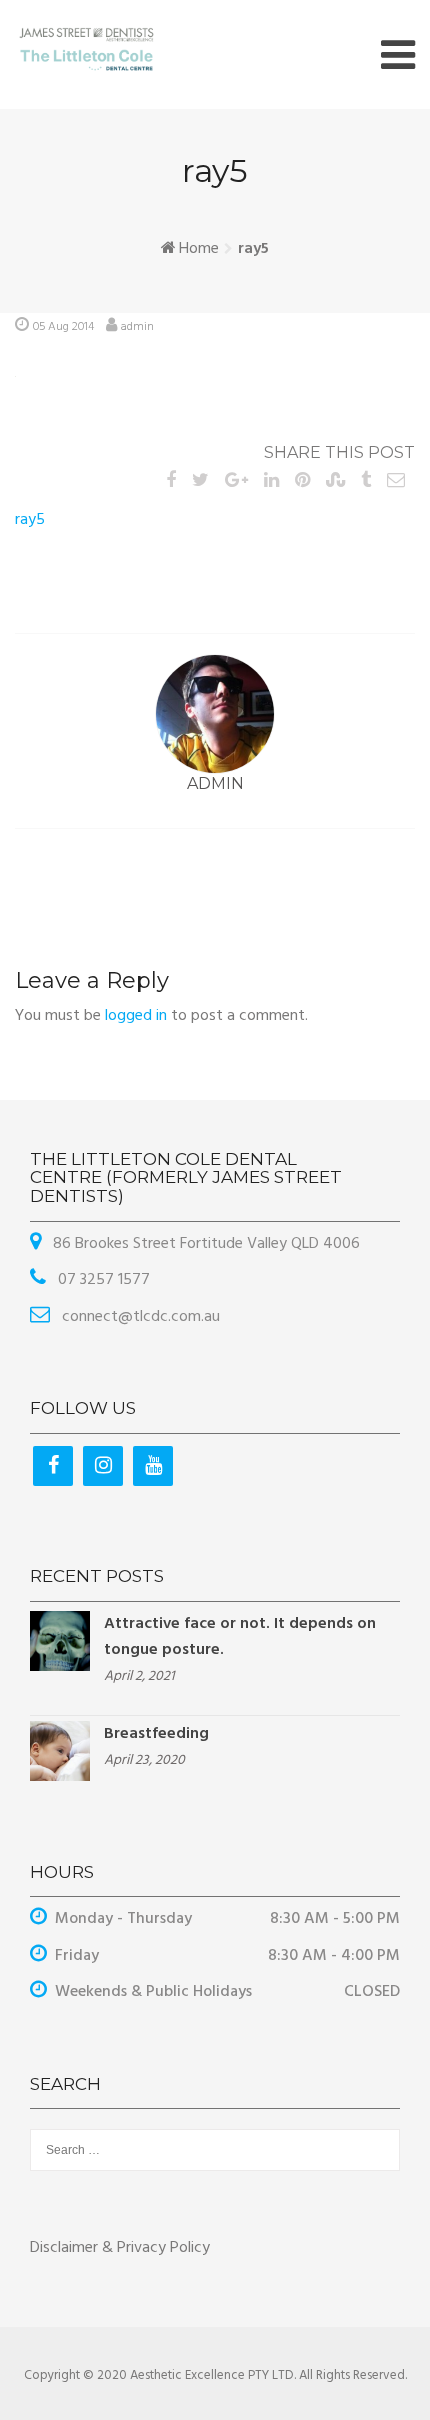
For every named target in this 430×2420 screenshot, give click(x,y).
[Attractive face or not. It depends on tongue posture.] (60, 1641)
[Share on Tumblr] (366, 481)
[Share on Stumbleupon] (335, 481)
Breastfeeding (156, 1734)
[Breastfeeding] (60, 1751)
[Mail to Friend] (396, 481)
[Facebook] (53, 1466)
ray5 (30, 520)
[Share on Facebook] (171, 481)
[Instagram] (103, 1466)
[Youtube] (153, 1466)
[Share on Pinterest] (302, 481)
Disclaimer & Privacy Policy (120, 2248)
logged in (136, 1016)
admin (137, 327)
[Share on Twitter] (200, 481)
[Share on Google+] (236, 481)
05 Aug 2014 (63, 327)
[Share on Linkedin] (271, 481)
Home (199, 249)
